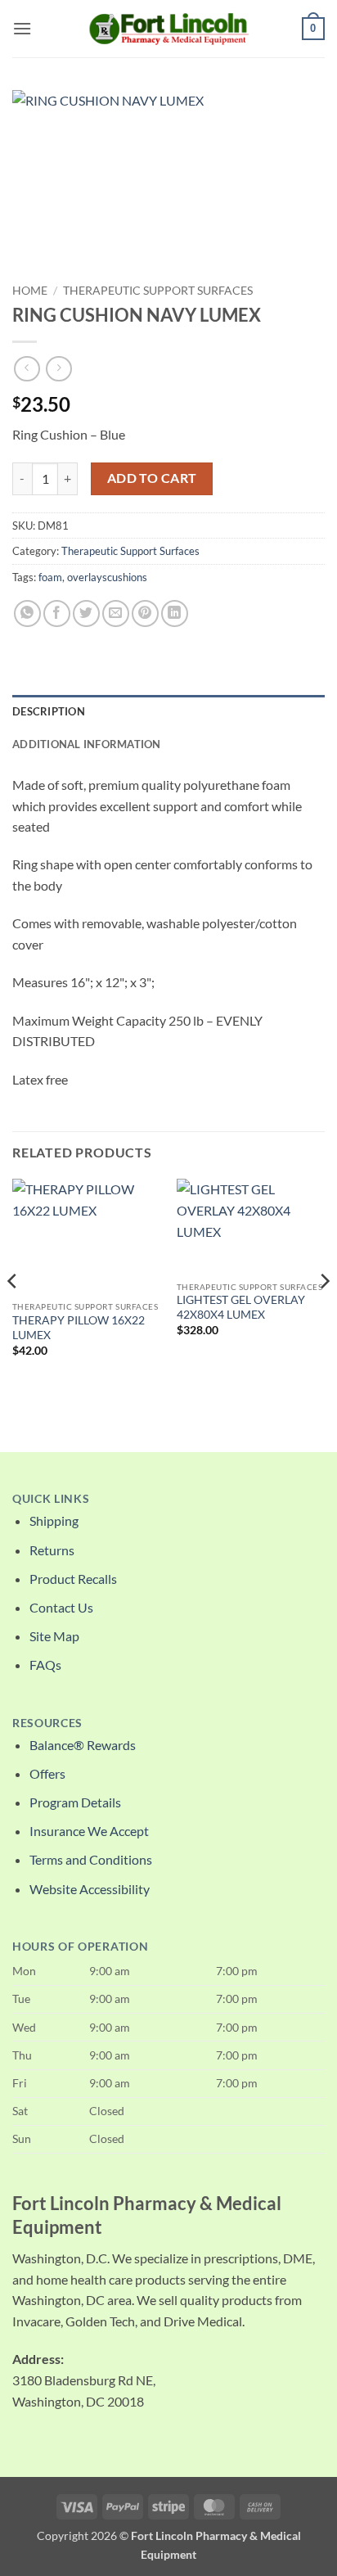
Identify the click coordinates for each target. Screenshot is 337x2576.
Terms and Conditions (91, 1859)
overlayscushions (107, 577)
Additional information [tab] (87, 744)
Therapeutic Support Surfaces (158, 291)
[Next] (324, 1314)
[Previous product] (58, 369)
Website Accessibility (90, 1889)
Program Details (75, 1802)
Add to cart (152, 478)
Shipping (54, 1520)
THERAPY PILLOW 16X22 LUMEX (79, 1328)
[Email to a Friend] (116, 614)
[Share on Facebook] (57, 614)
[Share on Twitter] (86, 614)
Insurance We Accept (89, 1831)
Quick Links (51, 1499)
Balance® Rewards (83, 1745)
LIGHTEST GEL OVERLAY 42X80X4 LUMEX (241, 1307)
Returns (52, 1550)
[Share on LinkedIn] (175, 614)
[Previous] (13, 1314)
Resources (47, 1723)
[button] (22, 28)
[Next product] (27, 369)
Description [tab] (49, 711)
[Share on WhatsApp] (27, 614)
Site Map (54, 1636)
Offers (47, 1773)
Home (30, 291)
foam (50, 577)
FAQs (45, 1665)
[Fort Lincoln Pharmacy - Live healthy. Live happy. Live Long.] (168, 28)
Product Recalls (73, 1579)
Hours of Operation (80, 1947)
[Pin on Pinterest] (145, 614)
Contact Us (61, 1607)
